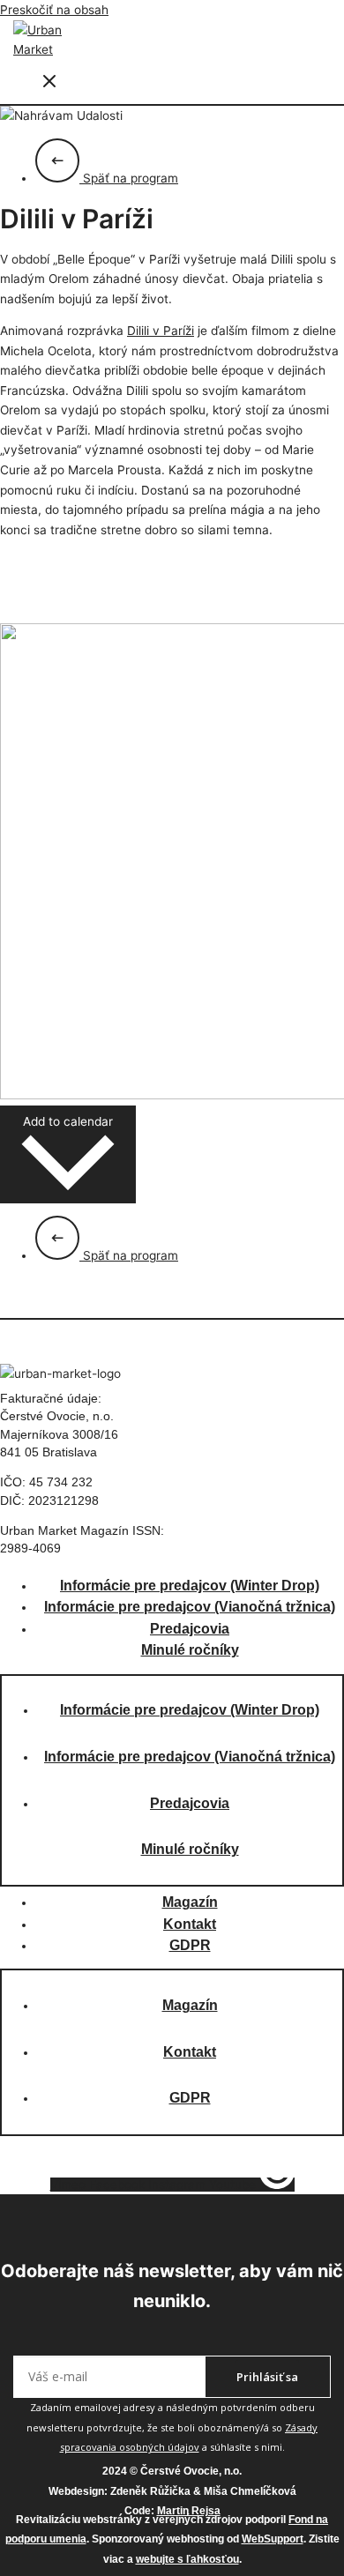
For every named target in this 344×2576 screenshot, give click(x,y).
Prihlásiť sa (267, 2377)
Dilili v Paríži (161, 331)
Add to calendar (68, 1121)
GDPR (190, 1945)
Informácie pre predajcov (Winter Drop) (190, 1586)
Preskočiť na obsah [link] (54, 10)
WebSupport (273, 2539)
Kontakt (190, 1924)
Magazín (190, 1902)
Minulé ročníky (190, 1650)
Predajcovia (190, 1629)
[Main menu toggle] (49, 82)
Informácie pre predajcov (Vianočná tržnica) (190, 1607)
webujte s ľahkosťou (187, 2559)
